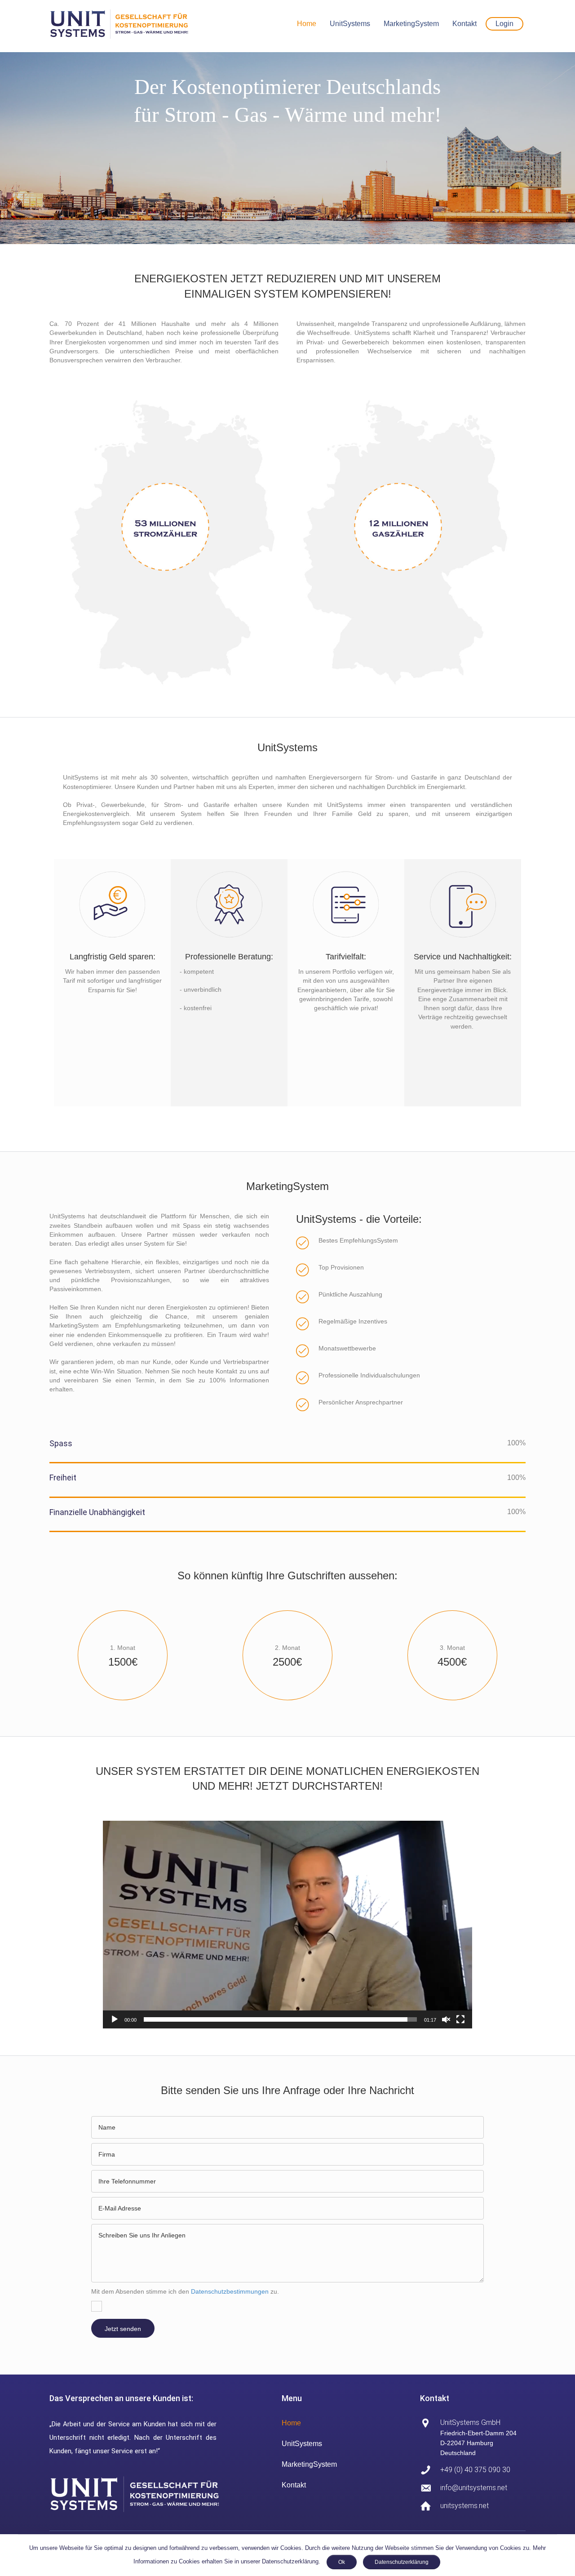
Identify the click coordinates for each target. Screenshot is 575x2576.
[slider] (280, 2019)
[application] (287, 1925)
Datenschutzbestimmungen (230, 2291)
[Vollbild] (460, 2019)
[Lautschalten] (446, 2019)
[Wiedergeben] (115, 2019)
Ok (342, 2562)
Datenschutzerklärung (402, 2562)
